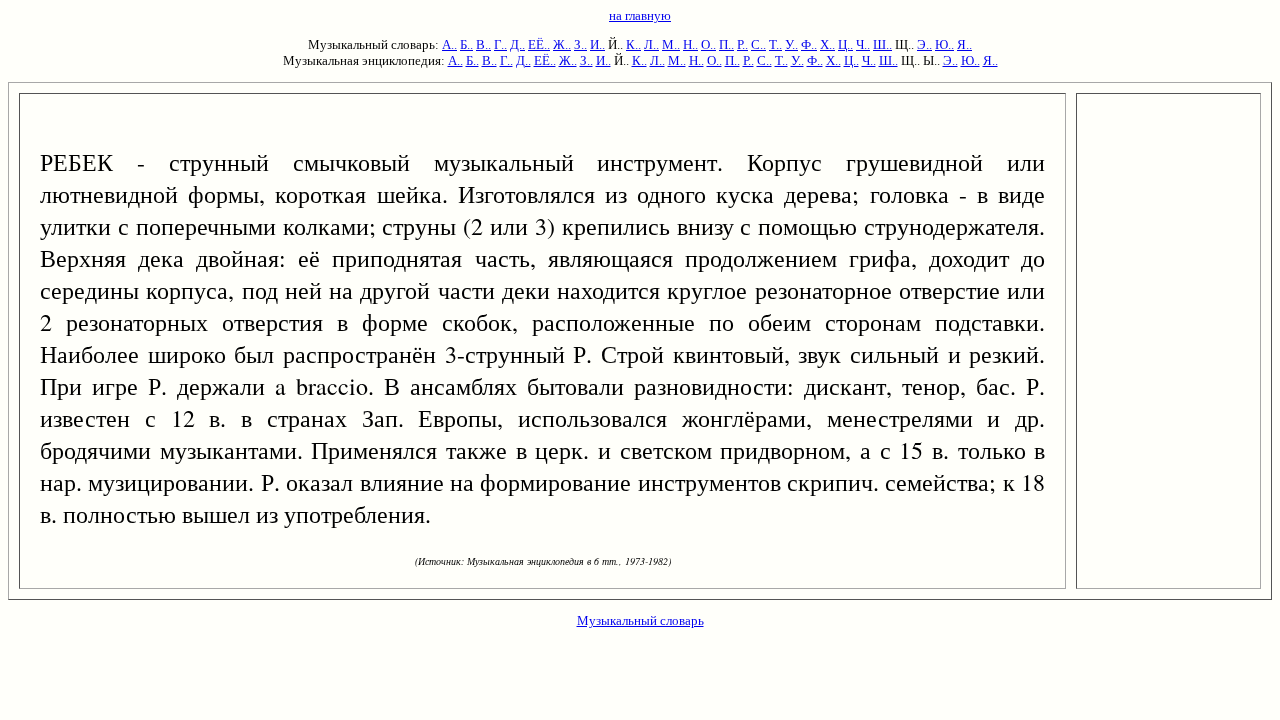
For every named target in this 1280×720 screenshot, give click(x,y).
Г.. (500, 44)
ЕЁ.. (539, 44)
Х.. (827, 44)
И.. (597, 44)
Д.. (517, 44)
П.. (726, 44)
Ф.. (809, 44)
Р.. (742, 44)
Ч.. (863, 44)
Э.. (924, 44)
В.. (483, 44)
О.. (708, 44)
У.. (791, 44)
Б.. (466, 44)
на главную (640, 15)
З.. (580, 44)
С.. (758, 44)
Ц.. (845, 44)
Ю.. (944, 44)
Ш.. (882, 44)
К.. (633, 44)
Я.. (964, 44)
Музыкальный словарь (640, 620)
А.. (449, 44)
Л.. (651, 44)
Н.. (690, 44)
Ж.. (562, 44)
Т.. (775, 44)
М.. (671, 44)
